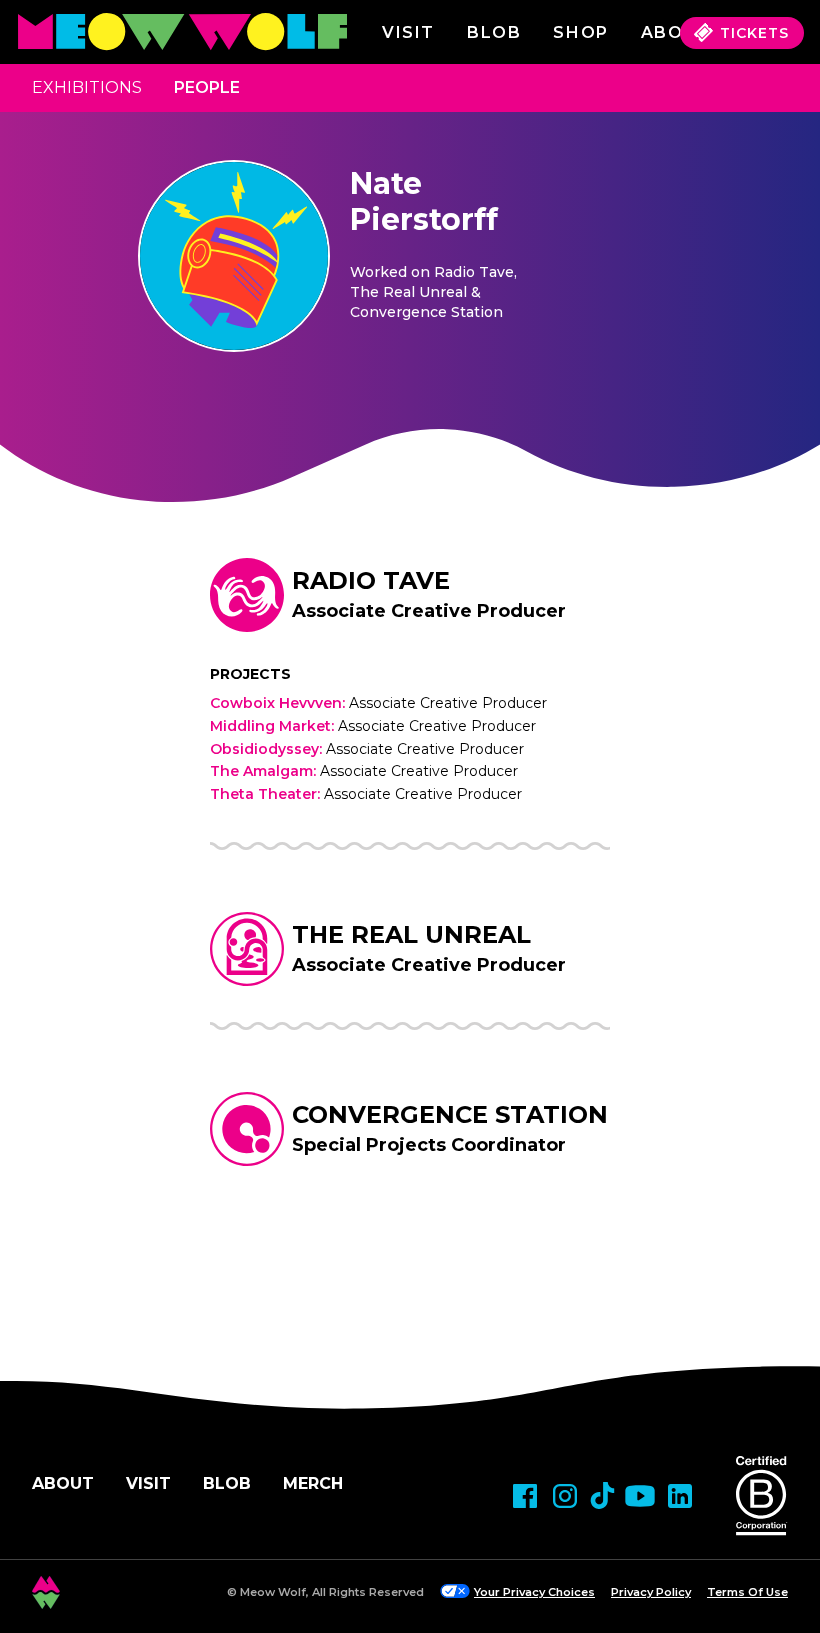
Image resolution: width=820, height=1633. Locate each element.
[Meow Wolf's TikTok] (602, 1495)
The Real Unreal (411, 934)
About (63, 1483)
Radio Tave (371, 580)
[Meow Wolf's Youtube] (640, 1496)
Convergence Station (450, 1114)
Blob (494, 32)
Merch (313, 1483)
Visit (408, 32)
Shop (580, 32)
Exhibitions (87, 87)
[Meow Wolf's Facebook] (525, 1496)
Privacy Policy (651, 1592)
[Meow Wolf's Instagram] (565, 1496)
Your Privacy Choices (534, 1592)
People (207, 87)
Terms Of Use (747, 1592)
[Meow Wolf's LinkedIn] (680, 1496)
